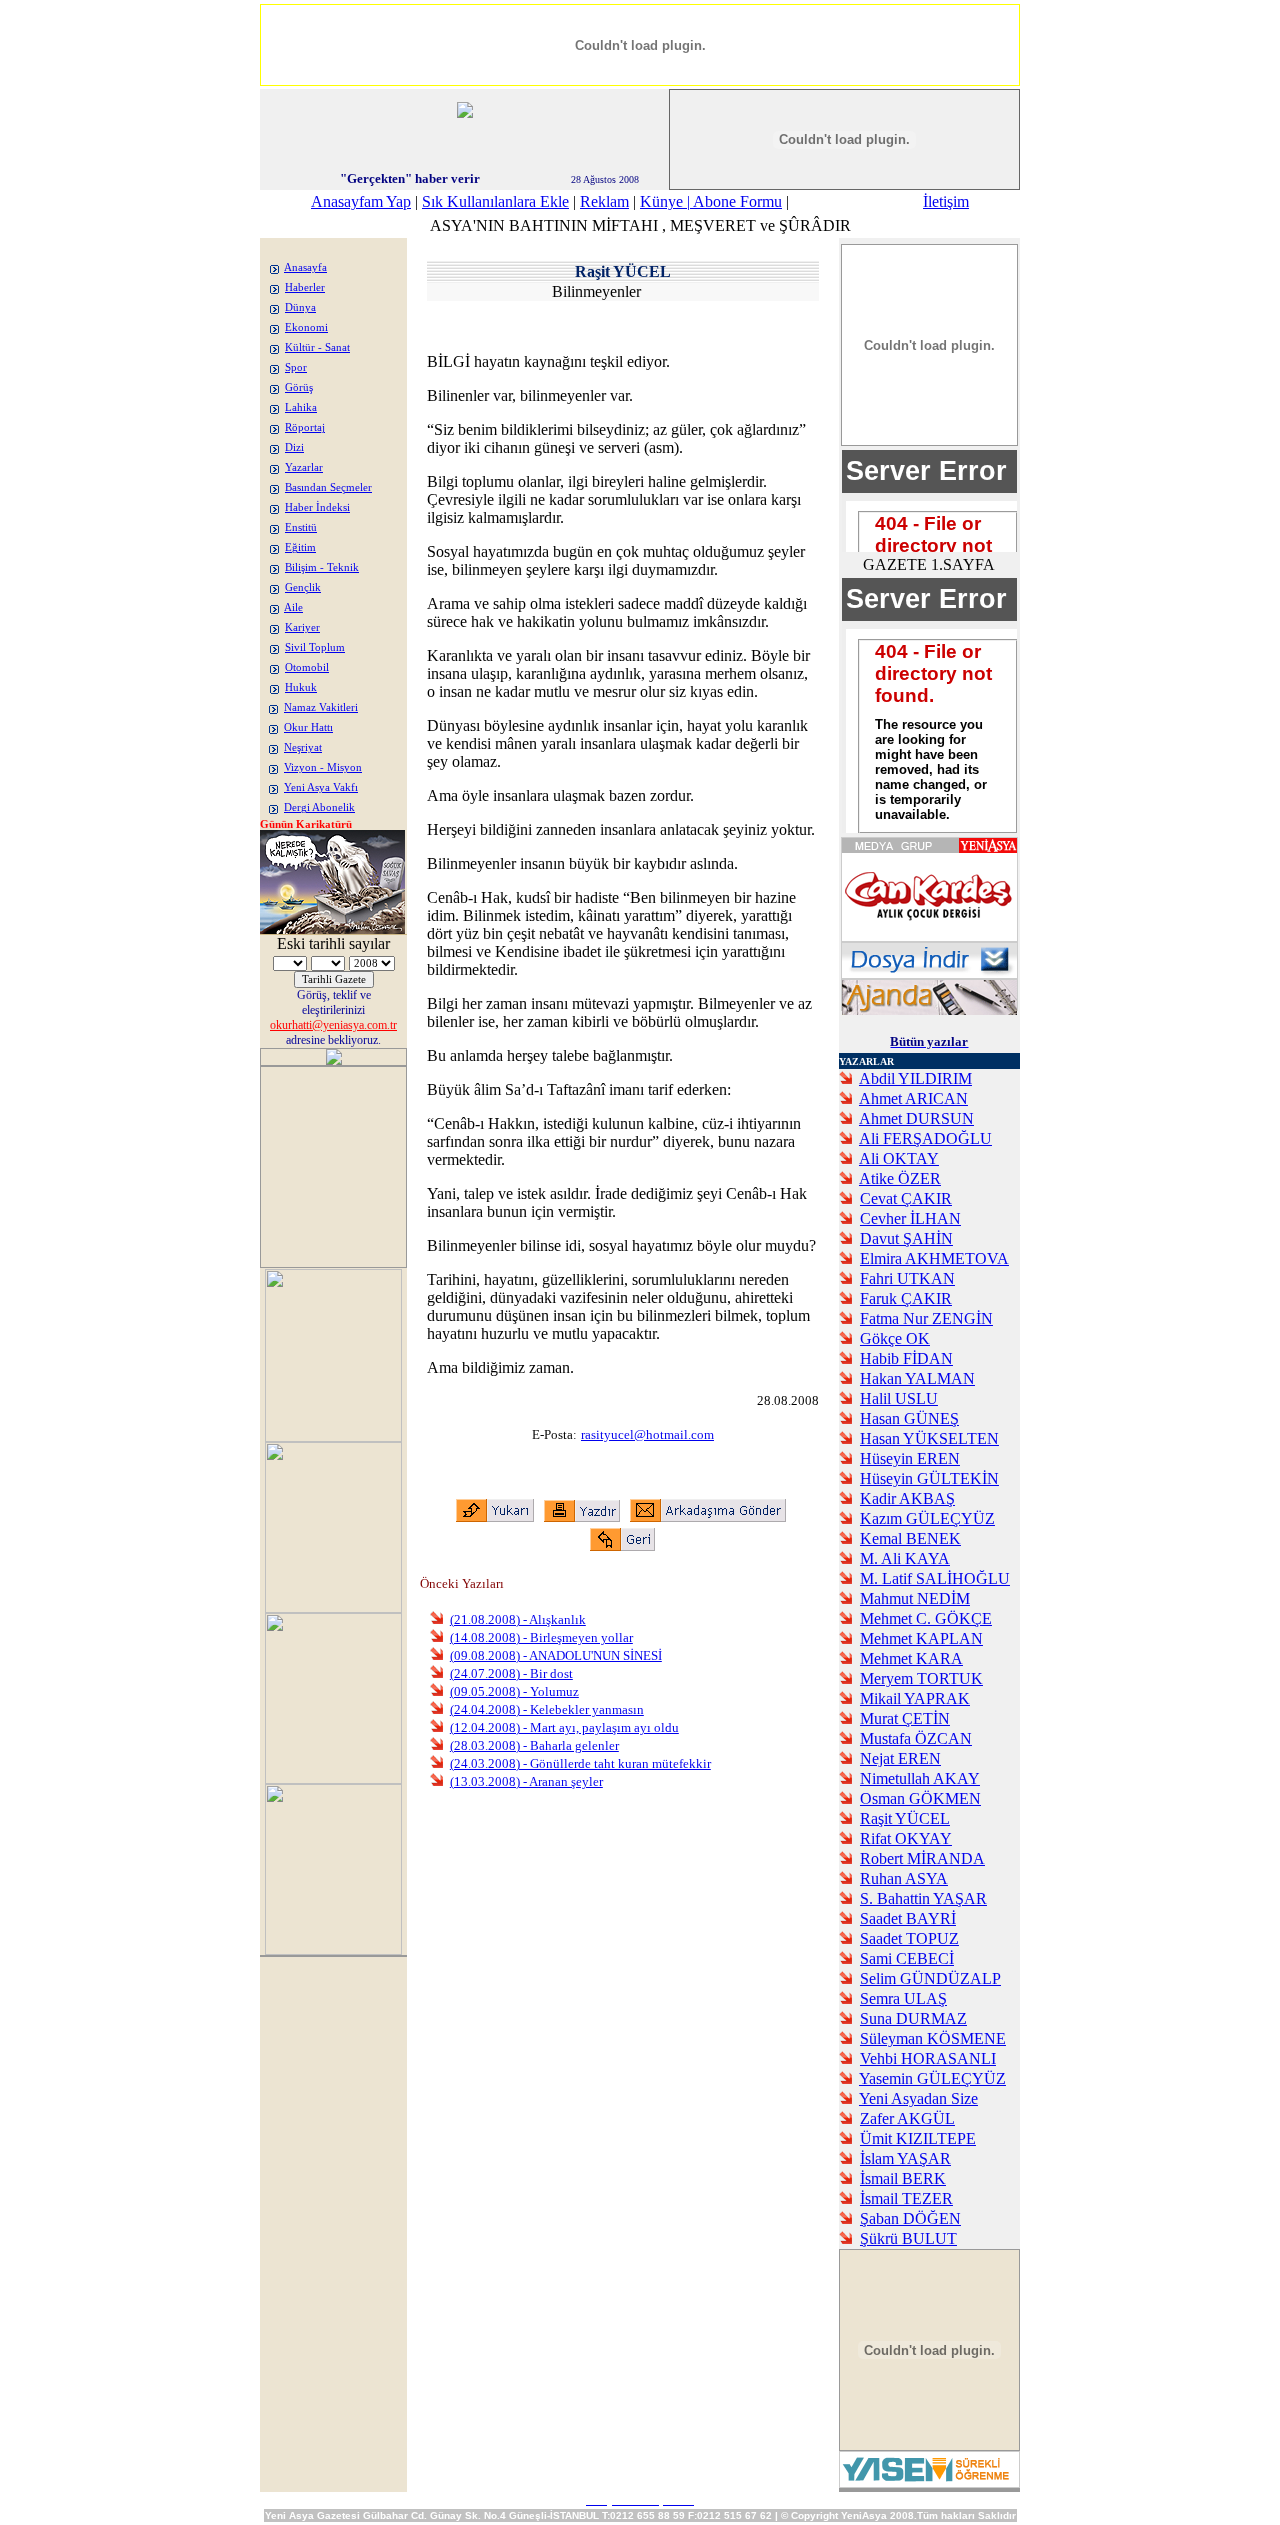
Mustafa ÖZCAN (916, 1738)
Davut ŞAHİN (906, 1238)
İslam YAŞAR (905, 2158)
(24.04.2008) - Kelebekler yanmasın (547, 1709)
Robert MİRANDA (922, 1858)
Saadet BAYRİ (908, 1918)
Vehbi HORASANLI (928, 2058)
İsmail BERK (903, 2178)
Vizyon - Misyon (323, 767)
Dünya (300, 307)
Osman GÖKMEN (920, 1798)
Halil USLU (899, 1398)
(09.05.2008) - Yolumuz (514, 1691)
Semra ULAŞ (903, 1998)
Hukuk (301, 687)
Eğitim (300, 547)
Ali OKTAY (899, 1158)
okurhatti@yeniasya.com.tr (333, 1025)
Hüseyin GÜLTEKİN (929, 1478)
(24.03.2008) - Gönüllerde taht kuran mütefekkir (580, 1763)
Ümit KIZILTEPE (918, 2138)
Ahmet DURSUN (916, 1118)
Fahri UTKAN (907, 1278)
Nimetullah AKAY (920, 1778)
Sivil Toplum (315, 647)
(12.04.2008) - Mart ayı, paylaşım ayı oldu (564, 1727)
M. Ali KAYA (905, 1558)
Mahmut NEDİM (915, 1598)
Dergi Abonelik (319, 807)
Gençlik (303, 587)
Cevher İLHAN (910, 1218)
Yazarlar (304, 467)
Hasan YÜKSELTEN (929, 1438)
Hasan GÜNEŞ (909, 1418)
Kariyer (302, 627)
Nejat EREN (900, 1758)
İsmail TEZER (906, 2198)
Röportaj (305, 427)
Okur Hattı (308, 727)
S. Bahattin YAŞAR (923, 1898)
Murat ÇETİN (905, 1718)
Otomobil (307, 667)
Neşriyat (303, 747)
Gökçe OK (895, 1338)
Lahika (301, 407)
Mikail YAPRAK (915, 1698)
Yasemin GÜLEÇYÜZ (932, 2078)
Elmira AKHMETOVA (934, 1258)
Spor (296, 367)
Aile (293, 607)
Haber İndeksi (317, 507)
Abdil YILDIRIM (915, 1078)
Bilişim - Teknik (322, 567)
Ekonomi (306, 327)
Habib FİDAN (906, 1358)
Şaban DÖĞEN (910, 2218)
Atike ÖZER (900, 1178)
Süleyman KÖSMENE (933, 2038)
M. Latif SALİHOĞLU (935, 1578)
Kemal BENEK (910, 1538)
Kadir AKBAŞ (907, 1498)
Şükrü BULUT (908, 2238)
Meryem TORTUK (921, 1678)
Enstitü (301, 527)
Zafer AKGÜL (907, 2118)
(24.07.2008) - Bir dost (511, 1673)
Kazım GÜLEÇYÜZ (927, 1518)
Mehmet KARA (911, 1658)
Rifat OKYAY (906, 1838)
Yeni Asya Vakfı (321, 787)
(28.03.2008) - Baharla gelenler (534, 1745)
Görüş (299, 387)
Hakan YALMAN (917, 1378)
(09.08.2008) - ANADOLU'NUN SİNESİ (556, 1655)
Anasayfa (305, 267)
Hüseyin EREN (910, 1458)
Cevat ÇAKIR (906, 1198)
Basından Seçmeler (328, 487)
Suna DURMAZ (913, 2018)
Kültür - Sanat (317, 347)
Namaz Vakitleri (321, 707)
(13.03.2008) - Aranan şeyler (526, 1781)
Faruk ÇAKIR (906, 1298)
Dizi (294, 447)
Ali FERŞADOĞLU (925, 1138)
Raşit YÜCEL (905, 1818)
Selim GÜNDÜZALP (930, 1978)
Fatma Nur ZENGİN (926, 1318)
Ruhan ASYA (904, 1878)
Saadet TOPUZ (909, 1938)
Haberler (305, 287)
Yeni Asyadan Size (918, 2098)
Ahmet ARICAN (913, 1098)
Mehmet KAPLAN (921, 1638)
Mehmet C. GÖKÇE (926, 1618)
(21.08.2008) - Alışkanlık (518, 1619)
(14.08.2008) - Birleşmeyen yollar (541, 1637)
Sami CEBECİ (907, 1958)
